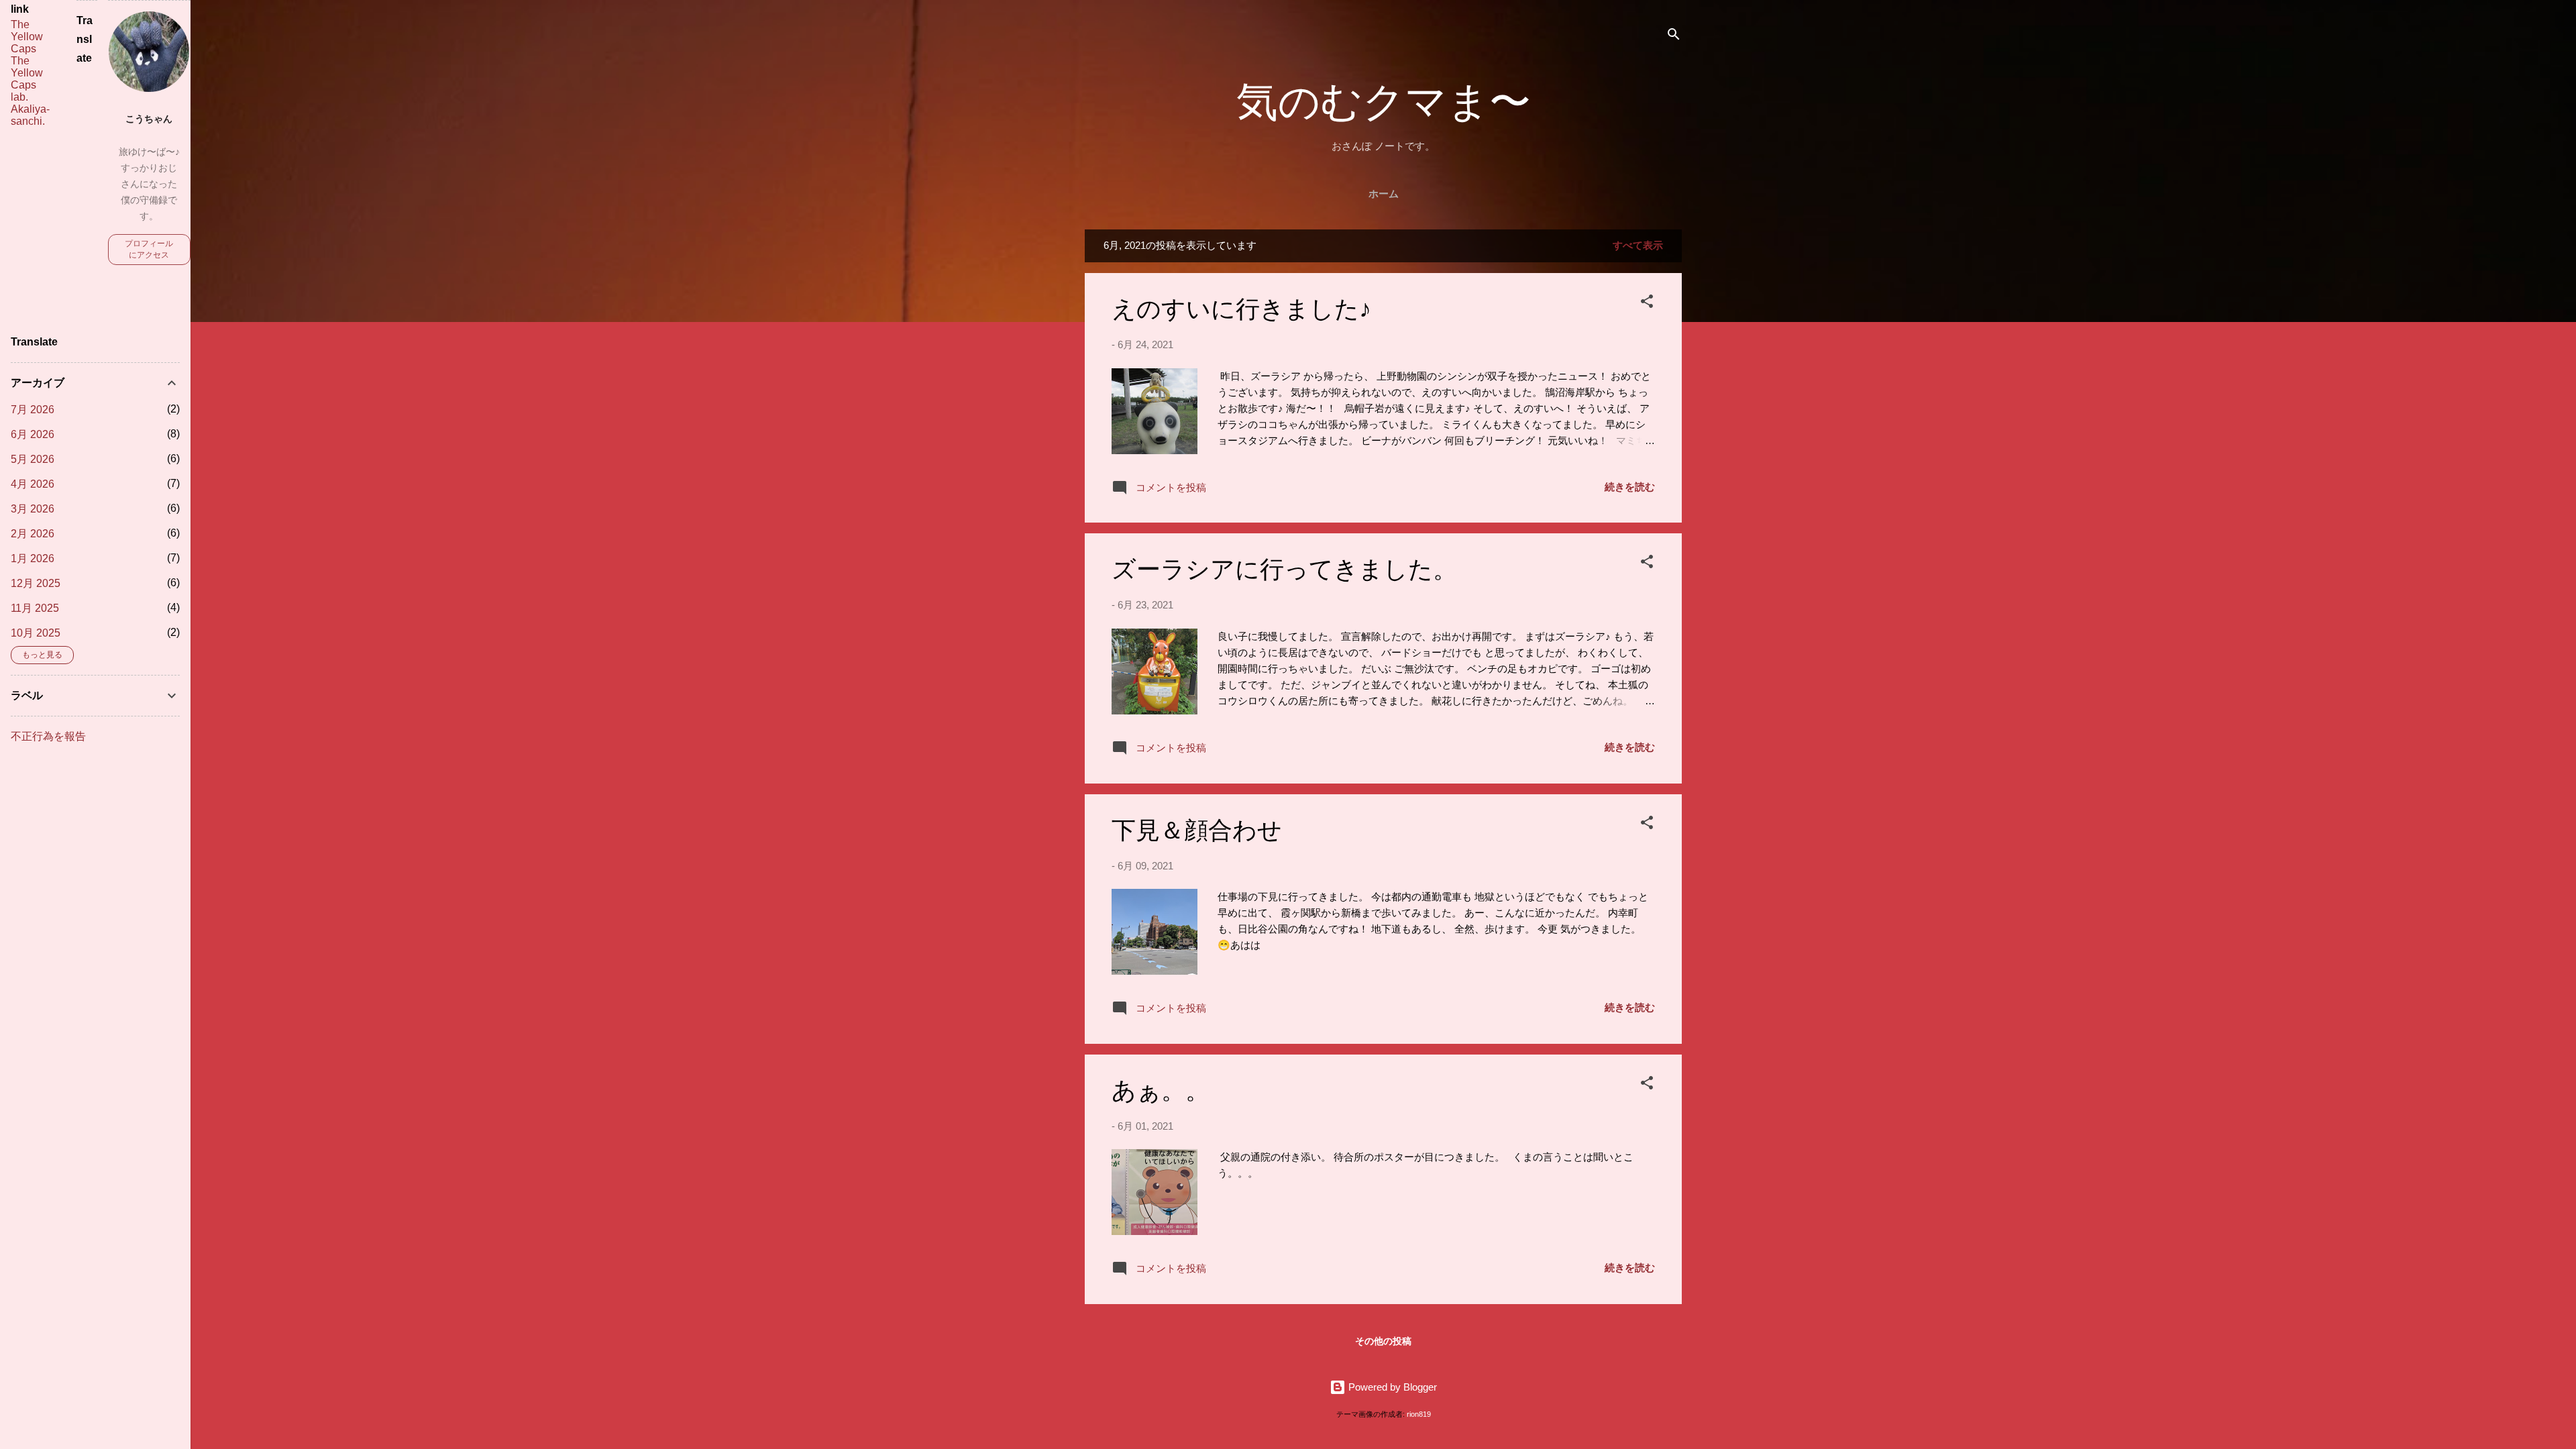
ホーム (1384, 194)
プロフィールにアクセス (149, 249)
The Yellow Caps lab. (27, 79)
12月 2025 (36, 583)
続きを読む (1630, 487)
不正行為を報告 (48, 736)
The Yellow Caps (27, 37)
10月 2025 (36, 633)
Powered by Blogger (1391, 1387)
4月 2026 (33, 484)
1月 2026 (33, 558)
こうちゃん (149, 119)
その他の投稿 (1383, 1341)
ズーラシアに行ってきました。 (1284, 570)
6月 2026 (33, 434)
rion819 (1419, 1414)
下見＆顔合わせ (1197, 831)
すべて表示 (1638, 245)
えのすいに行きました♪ (1241, 310)
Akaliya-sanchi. (30, 115)
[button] (1647, 304)
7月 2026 (33, 410)
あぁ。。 (1161, 1091)
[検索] (1674, 37)
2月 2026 (33, 534)
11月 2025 (35, 608)
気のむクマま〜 (1384, 103)
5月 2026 (33, 459)
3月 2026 (33, 509)
